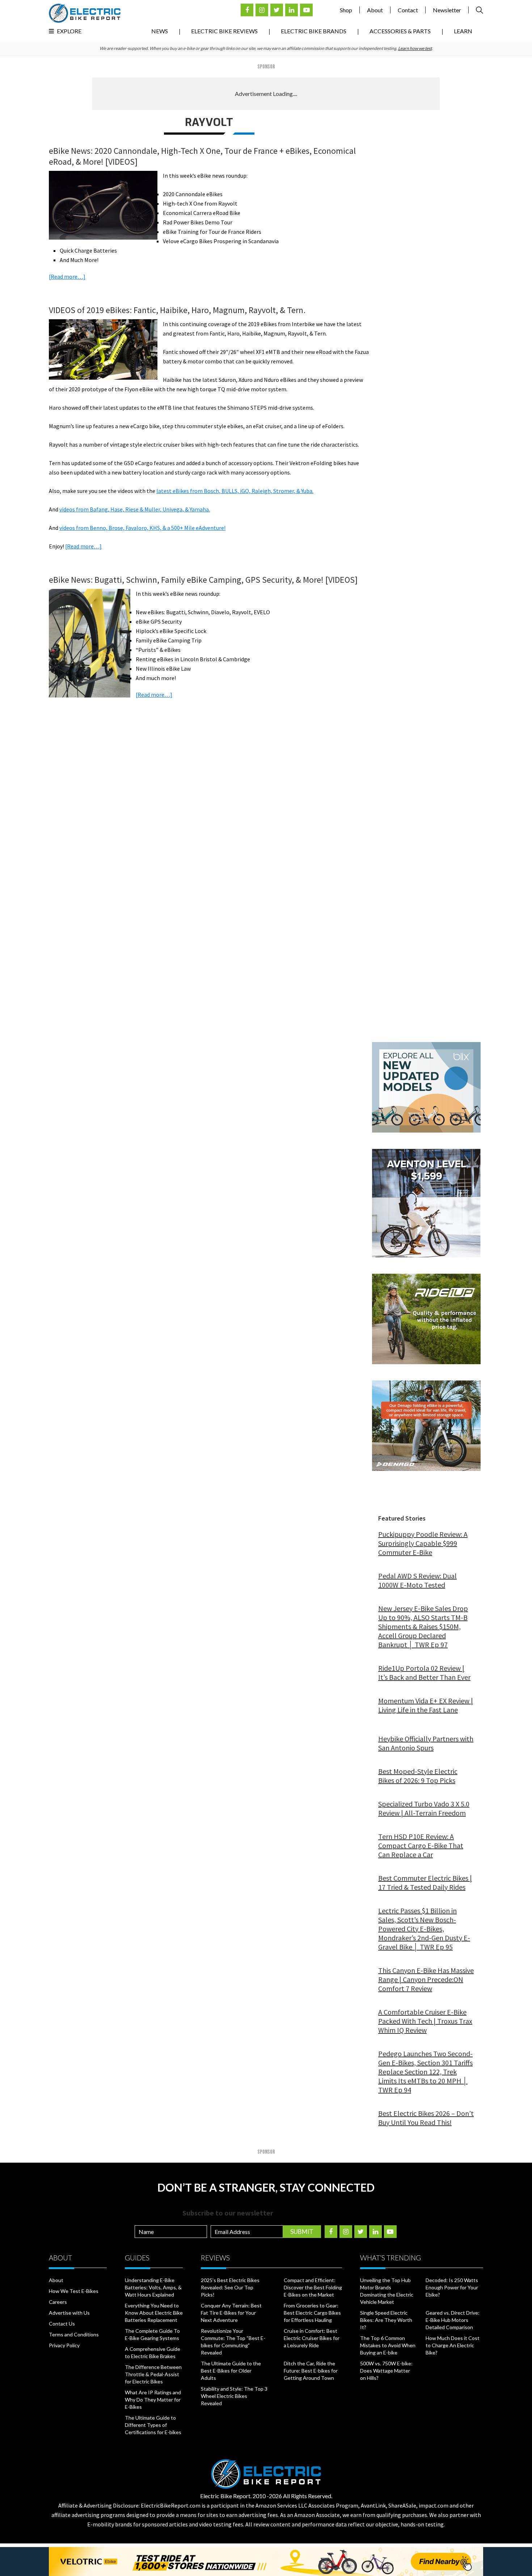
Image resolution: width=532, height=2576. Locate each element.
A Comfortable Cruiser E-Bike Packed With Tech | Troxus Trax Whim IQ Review (425, 2021)
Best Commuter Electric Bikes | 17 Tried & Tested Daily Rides (425, 1883)
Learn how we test (415, 48)
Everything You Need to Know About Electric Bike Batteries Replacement (154, 2313)
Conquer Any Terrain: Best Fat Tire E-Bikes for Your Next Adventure (231, 2313)
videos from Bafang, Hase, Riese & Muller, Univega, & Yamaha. (135, 509)
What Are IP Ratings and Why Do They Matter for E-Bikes (153, 2400)
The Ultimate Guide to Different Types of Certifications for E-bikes (153, 2425)
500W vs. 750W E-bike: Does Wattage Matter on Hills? (386, 2371)
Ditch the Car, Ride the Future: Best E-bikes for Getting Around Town (311, 2371)
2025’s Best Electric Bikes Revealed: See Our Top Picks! (230, 2287)
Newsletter (447, 10)
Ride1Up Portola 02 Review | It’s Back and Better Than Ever (424, 1673)
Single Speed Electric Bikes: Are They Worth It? (386, 2320)
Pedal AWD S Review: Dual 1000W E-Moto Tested (417, 1580)
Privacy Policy (64, 2345)
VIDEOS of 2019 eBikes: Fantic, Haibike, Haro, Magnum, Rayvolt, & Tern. (177, 310)
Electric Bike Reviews (224, 31)
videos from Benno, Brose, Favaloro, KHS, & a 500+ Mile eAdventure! (142, 528)
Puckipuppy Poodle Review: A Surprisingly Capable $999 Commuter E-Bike (423, 1543)
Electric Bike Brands (314, 31)
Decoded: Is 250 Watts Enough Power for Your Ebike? (452, 2287)
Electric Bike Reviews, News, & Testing (85, 13)
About (375, 10)
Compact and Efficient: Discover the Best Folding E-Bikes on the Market (313, 2287)
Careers (58, 2302)
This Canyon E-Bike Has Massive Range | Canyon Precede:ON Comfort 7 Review (426, 1979)
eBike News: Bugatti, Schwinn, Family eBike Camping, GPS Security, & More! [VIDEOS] (203, 580)
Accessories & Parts (400, 31)
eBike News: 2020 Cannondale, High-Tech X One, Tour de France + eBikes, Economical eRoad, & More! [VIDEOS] (202, 156)
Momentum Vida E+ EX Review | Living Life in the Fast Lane (426, 1705)
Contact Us (62, 2324)
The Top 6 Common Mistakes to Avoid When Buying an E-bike (388, 2345)
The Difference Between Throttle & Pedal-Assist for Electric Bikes (153, 2374)
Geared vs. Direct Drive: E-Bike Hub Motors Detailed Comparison (453, 2320)
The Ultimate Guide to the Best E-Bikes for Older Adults (231, 2371)
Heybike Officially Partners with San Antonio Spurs (426, 1743)
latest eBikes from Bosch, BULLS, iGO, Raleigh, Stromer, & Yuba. (235, 491)
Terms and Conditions (74, 2334)
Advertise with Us (69, 2313)
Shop (346, 10)
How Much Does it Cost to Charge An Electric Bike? (453, 2345)
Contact (408, 10)
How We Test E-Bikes (74, 2291)
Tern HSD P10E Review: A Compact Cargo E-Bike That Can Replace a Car (421, 1845)
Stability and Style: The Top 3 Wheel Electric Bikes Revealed (234, 2396)
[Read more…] (67, 277)
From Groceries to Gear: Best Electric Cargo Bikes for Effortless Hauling (312, 2313)
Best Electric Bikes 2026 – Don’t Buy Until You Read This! (426, 2118)
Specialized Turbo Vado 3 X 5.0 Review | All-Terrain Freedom (424, 1808)
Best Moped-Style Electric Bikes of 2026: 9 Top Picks (418, 1776)
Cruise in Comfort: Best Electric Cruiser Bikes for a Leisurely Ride (312, 2338)
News (160, 31)
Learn (463, 31)
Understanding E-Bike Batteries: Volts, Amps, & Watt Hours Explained (153, 2287)
